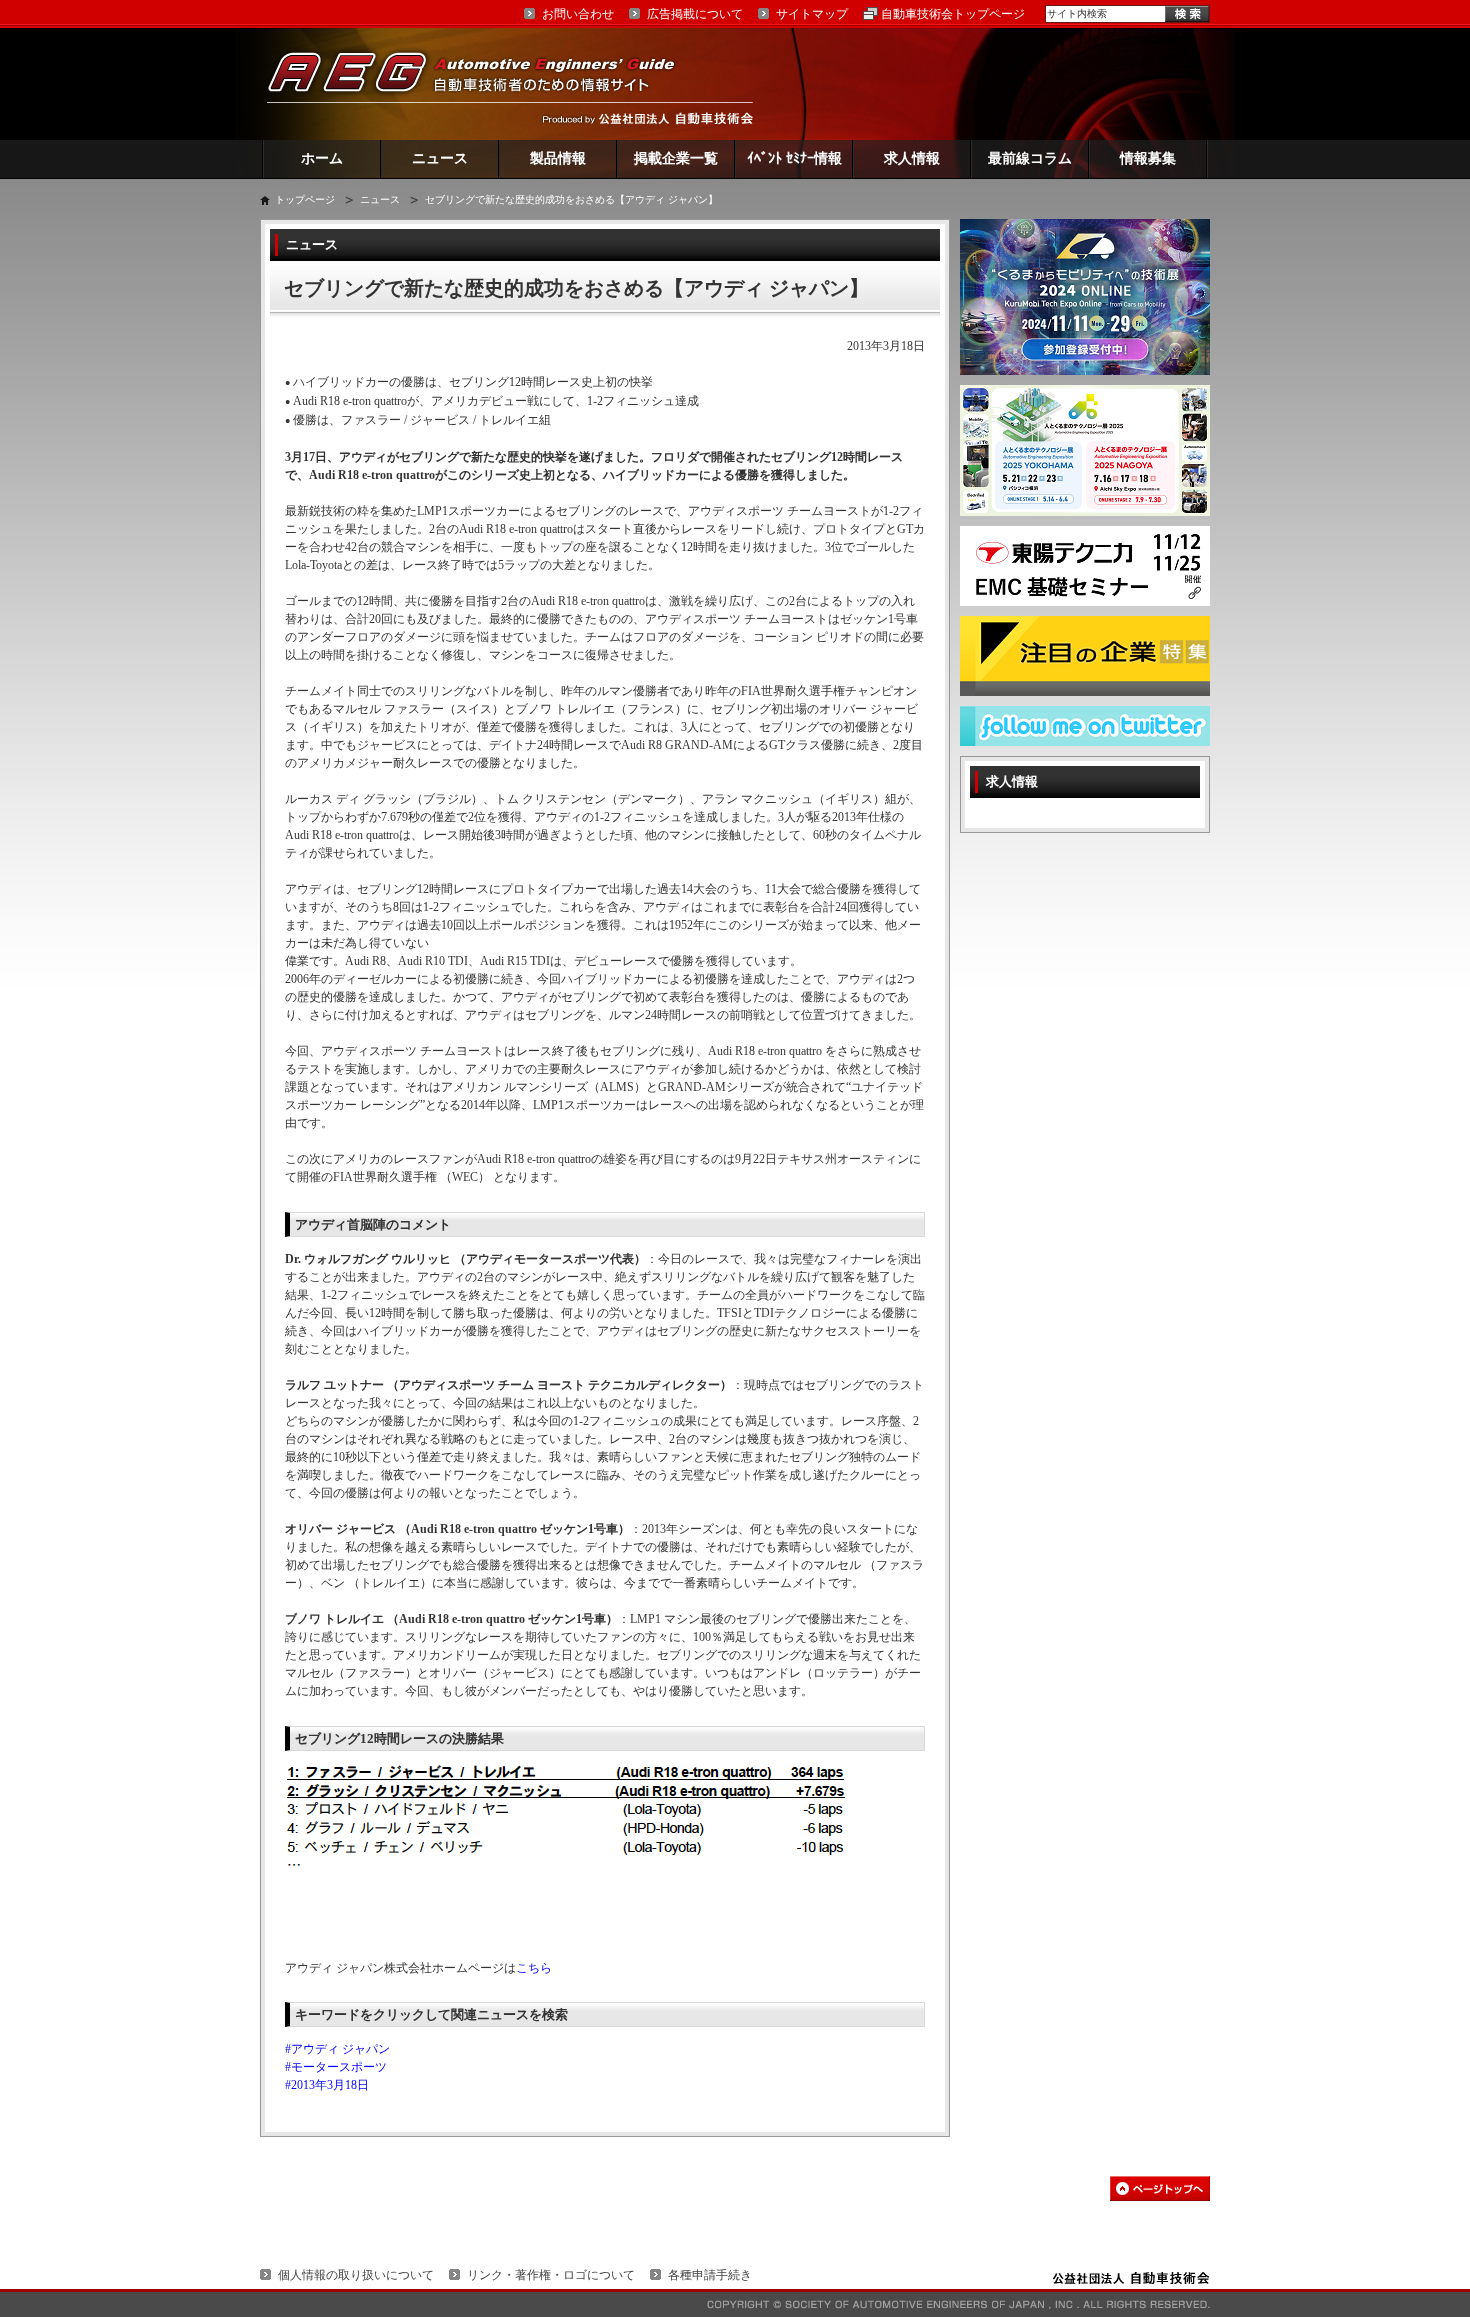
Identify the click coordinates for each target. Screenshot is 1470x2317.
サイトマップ (812, 14)
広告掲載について (695, 14)
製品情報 (558, 158)
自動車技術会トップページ (953, 14)
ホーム (322, 158)
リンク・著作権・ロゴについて (551, 2275)
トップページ (305, 199)
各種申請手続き (710, 2275)
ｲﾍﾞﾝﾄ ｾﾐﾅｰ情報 (794, 158)
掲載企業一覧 (676, 158)
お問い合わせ (578, 14)
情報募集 (1148, 158)
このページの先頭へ (1160, 2188)
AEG (484, 83)
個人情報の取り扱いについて (356, 2275)
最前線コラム (1030, 158)
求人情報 (912, 158)
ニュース (440, 158)
